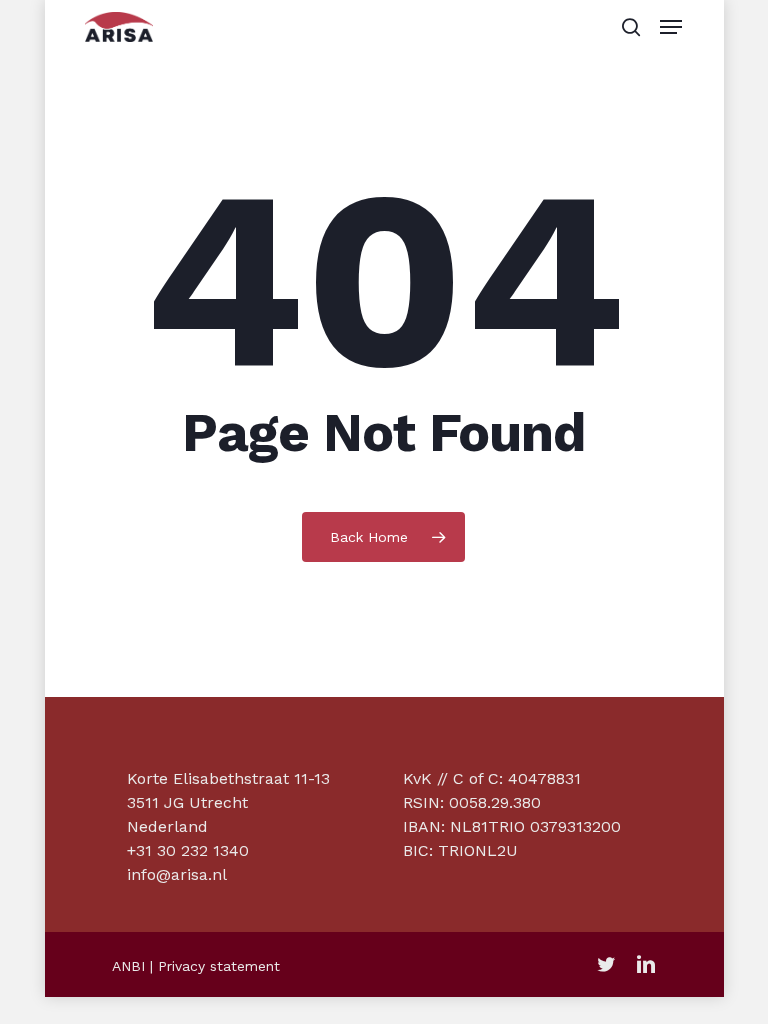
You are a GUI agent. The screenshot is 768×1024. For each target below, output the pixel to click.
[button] (671, 27)
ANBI (128, 966)
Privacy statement (219, 966)
